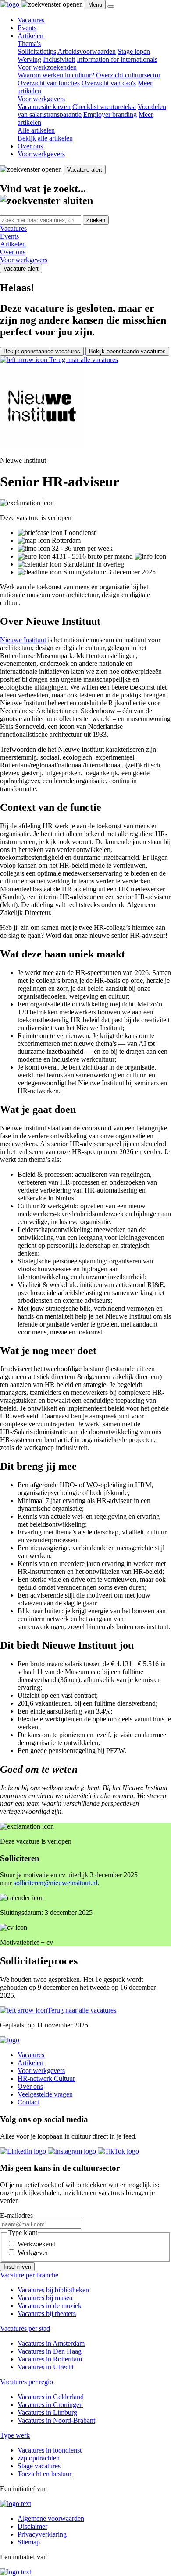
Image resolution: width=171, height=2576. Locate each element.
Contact (28, 2102)
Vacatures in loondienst (50, 2450)
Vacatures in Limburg (47, 2412)
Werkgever (33, 2253)
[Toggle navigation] (111, 7)
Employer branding (110, 114)
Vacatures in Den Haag (50, 2351)
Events (27, 28)
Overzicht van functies (49, 83)
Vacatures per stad (25, 2328)
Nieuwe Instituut (23, 640)
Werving (29, 59)
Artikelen (31, 36)
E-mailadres (16, 2215)
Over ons (30, 146)
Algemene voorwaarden (51, 2518)
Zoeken (96, 220)
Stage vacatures (39, 2466)
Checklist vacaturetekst (104, 107)
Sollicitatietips (37, 51)
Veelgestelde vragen (45, 2094)
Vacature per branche (29, 2275)
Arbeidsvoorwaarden (87, 51)
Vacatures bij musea (45, 2298)
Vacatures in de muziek (50, 2306)
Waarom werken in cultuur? (56, 75)
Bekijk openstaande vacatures (42, 351)
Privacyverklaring (42, 2534)
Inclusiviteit (59, 59)
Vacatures (31, 20)
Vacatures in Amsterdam (51, 2343)
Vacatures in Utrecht (46, 2367)
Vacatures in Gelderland (51, 2397)
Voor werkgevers (41, 154)
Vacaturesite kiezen (44, 107)
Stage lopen (134, 51)
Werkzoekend (37, 2244)
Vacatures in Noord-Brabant (56, 2420)
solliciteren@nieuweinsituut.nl (55, 1883)
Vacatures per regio (27, 2382)
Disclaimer (32, 2526)
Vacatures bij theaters (47, 2314)
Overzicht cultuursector (128, 75)
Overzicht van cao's (109, 83)
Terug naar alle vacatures (83, 360)
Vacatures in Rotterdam (50, 2359)
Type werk (15, 2435)
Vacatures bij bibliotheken (53, 2290)
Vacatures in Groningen (50, 2405)
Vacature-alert (85, 170)
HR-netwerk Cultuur (46, 2078)
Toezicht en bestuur (45, 2474)
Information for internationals (117, 59)
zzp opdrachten (39, 2458)
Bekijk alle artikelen (45, 138)
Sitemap (29, 2542)
